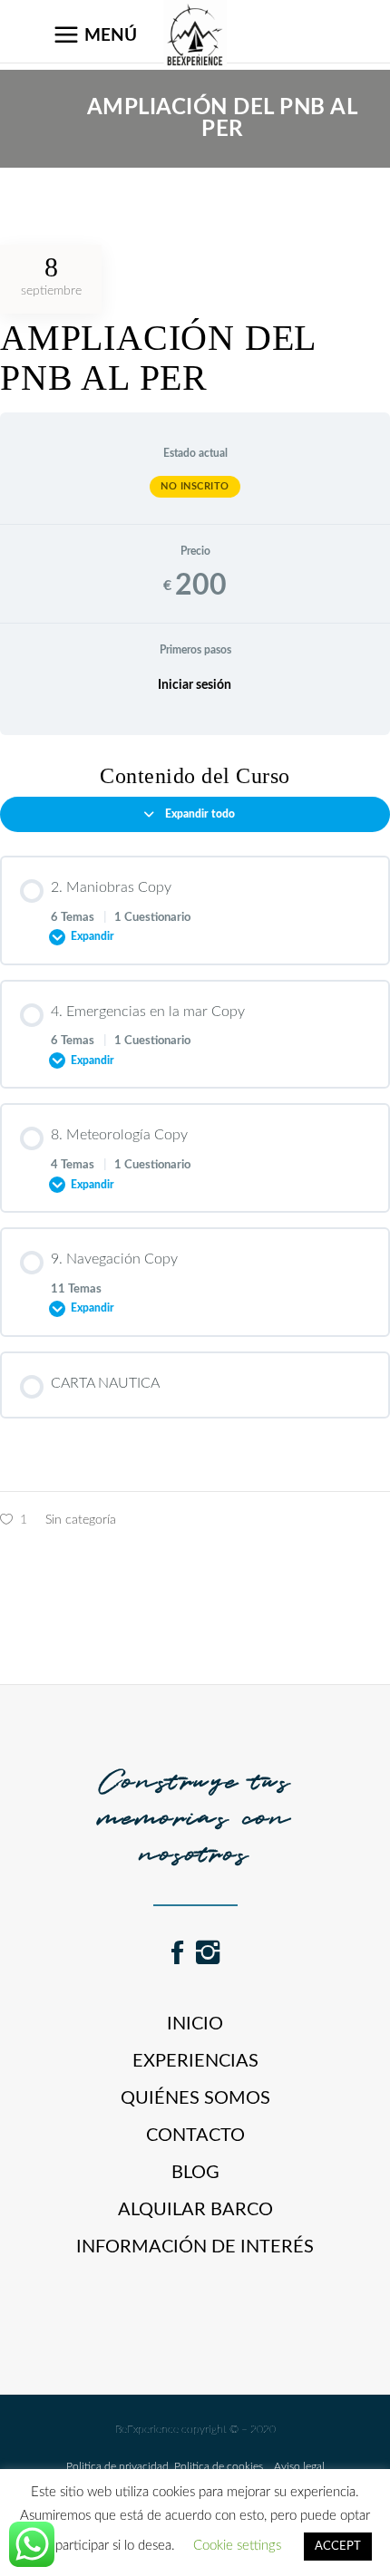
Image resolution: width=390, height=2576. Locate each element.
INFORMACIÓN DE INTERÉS (195, 2247)
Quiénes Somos (195, 2098)
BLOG (195, 2173)
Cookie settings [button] (237, 2546)
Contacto (195, 2135)
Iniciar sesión (195, 685)
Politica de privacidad (117, 2466)
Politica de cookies (216, 2466)
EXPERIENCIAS (195, 2061)
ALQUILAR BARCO (195, 2210)
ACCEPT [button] (338, 2547)
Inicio (195, 2024)
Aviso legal (294, 2466)
